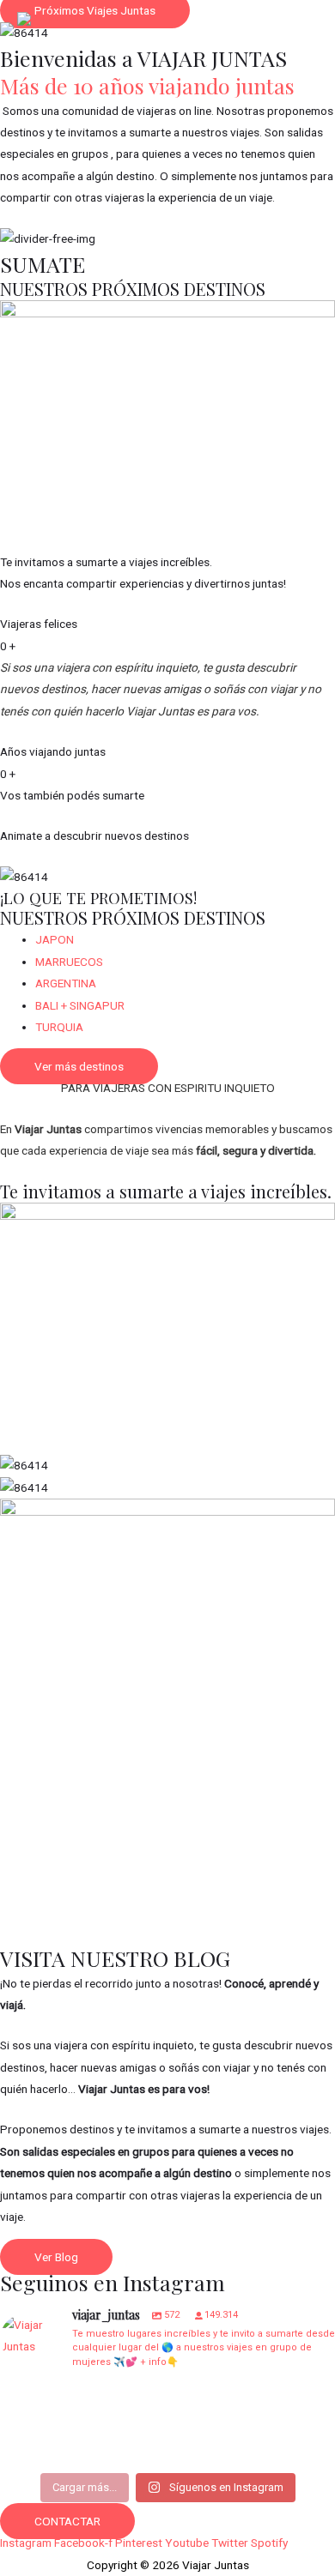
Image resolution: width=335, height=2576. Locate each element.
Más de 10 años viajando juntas (147, 85)
